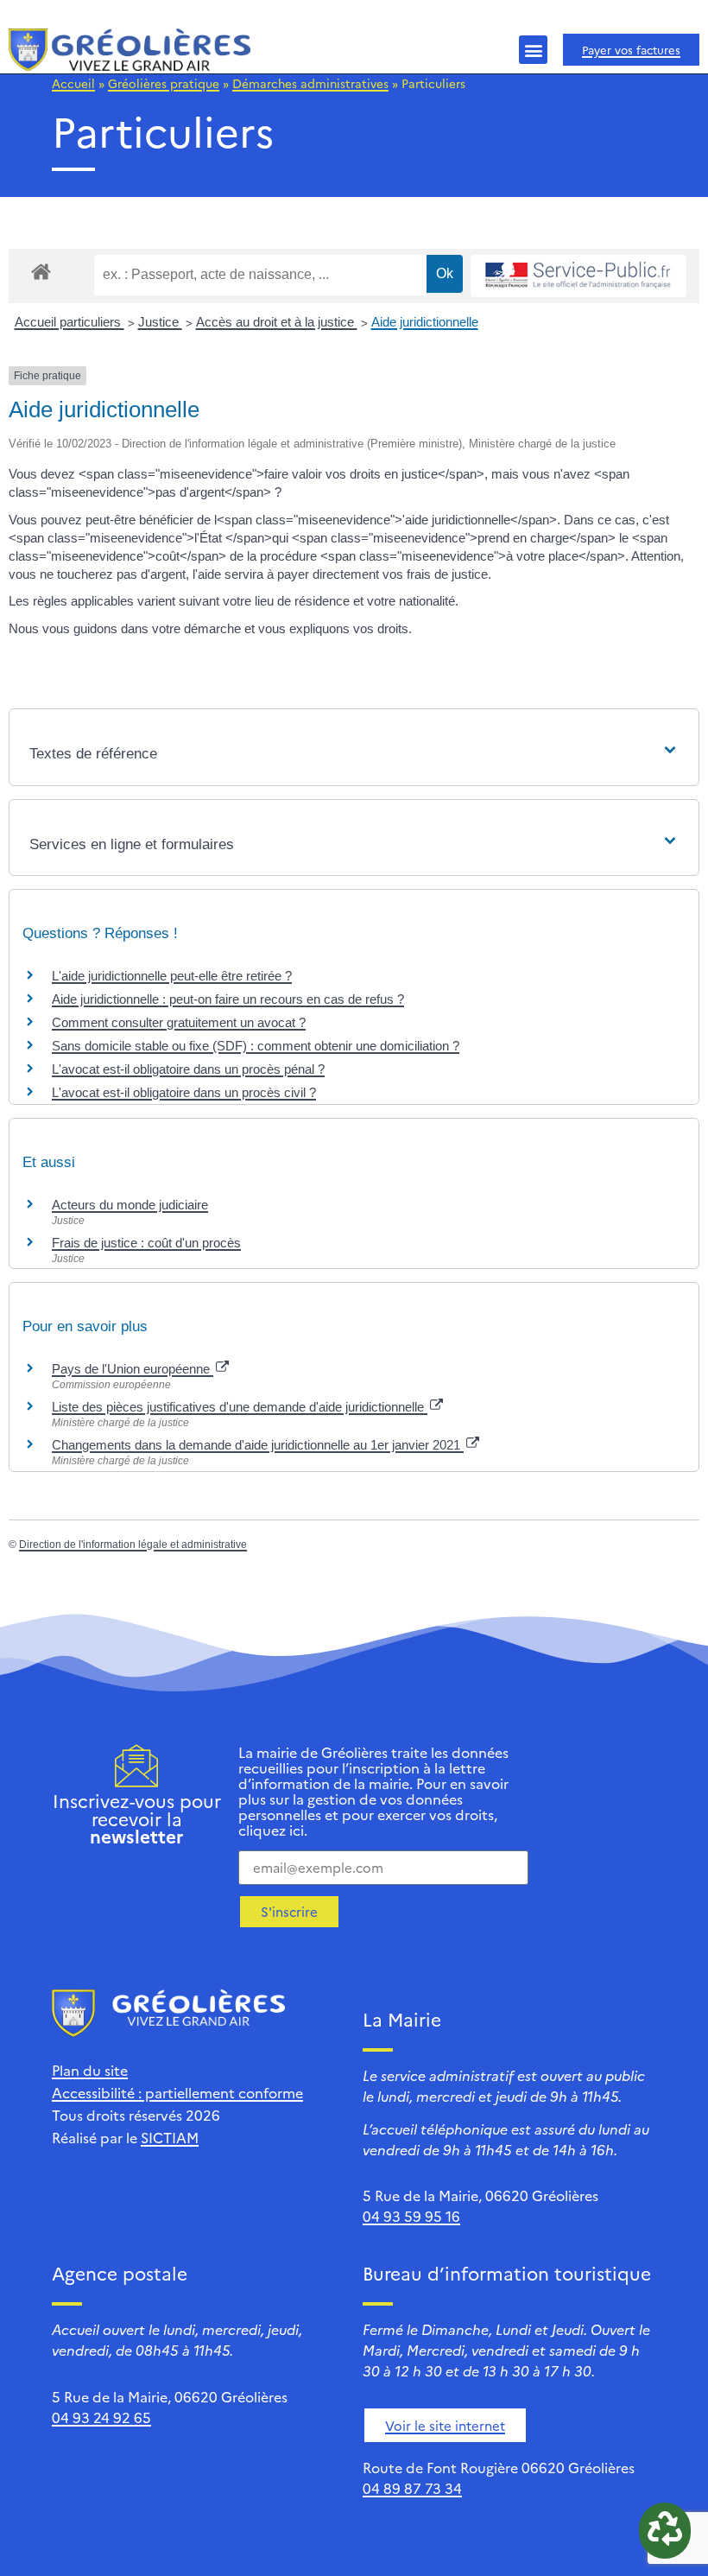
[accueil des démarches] (41, 271)
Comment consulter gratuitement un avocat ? (179, 1022)
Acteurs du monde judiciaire (130, 1205)
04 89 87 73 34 (412, 2488)
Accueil (73, 83)
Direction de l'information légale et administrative (133, 1545)
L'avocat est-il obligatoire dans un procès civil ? (184, 1092)
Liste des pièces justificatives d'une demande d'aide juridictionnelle (240, 1407)
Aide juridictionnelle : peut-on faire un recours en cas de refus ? (228, 999)
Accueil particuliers (70, 322)
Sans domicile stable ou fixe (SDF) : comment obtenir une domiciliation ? (256, 1046)
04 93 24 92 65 (101, 2417)
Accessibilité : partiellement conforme (177, 2092)
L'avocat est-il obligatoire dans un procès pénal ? (188, 1069)
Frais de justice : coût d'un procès (146, 1243)
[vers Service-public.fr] (578, 276)
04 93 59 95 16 (411, 2216)
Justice (160, 322)
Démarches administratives (310, 83)
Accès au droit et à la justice (277, 322)
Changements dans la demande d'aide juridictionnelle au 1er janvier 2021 (258, 1445)
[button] (533, 50)
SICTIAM (170, 2137)
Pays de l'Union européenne (133, 1369)
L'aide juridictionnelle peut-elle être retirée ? (172, 976)
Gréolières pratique (164, 83)
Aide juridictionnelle (425, 322)
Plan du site (90, 2070)
